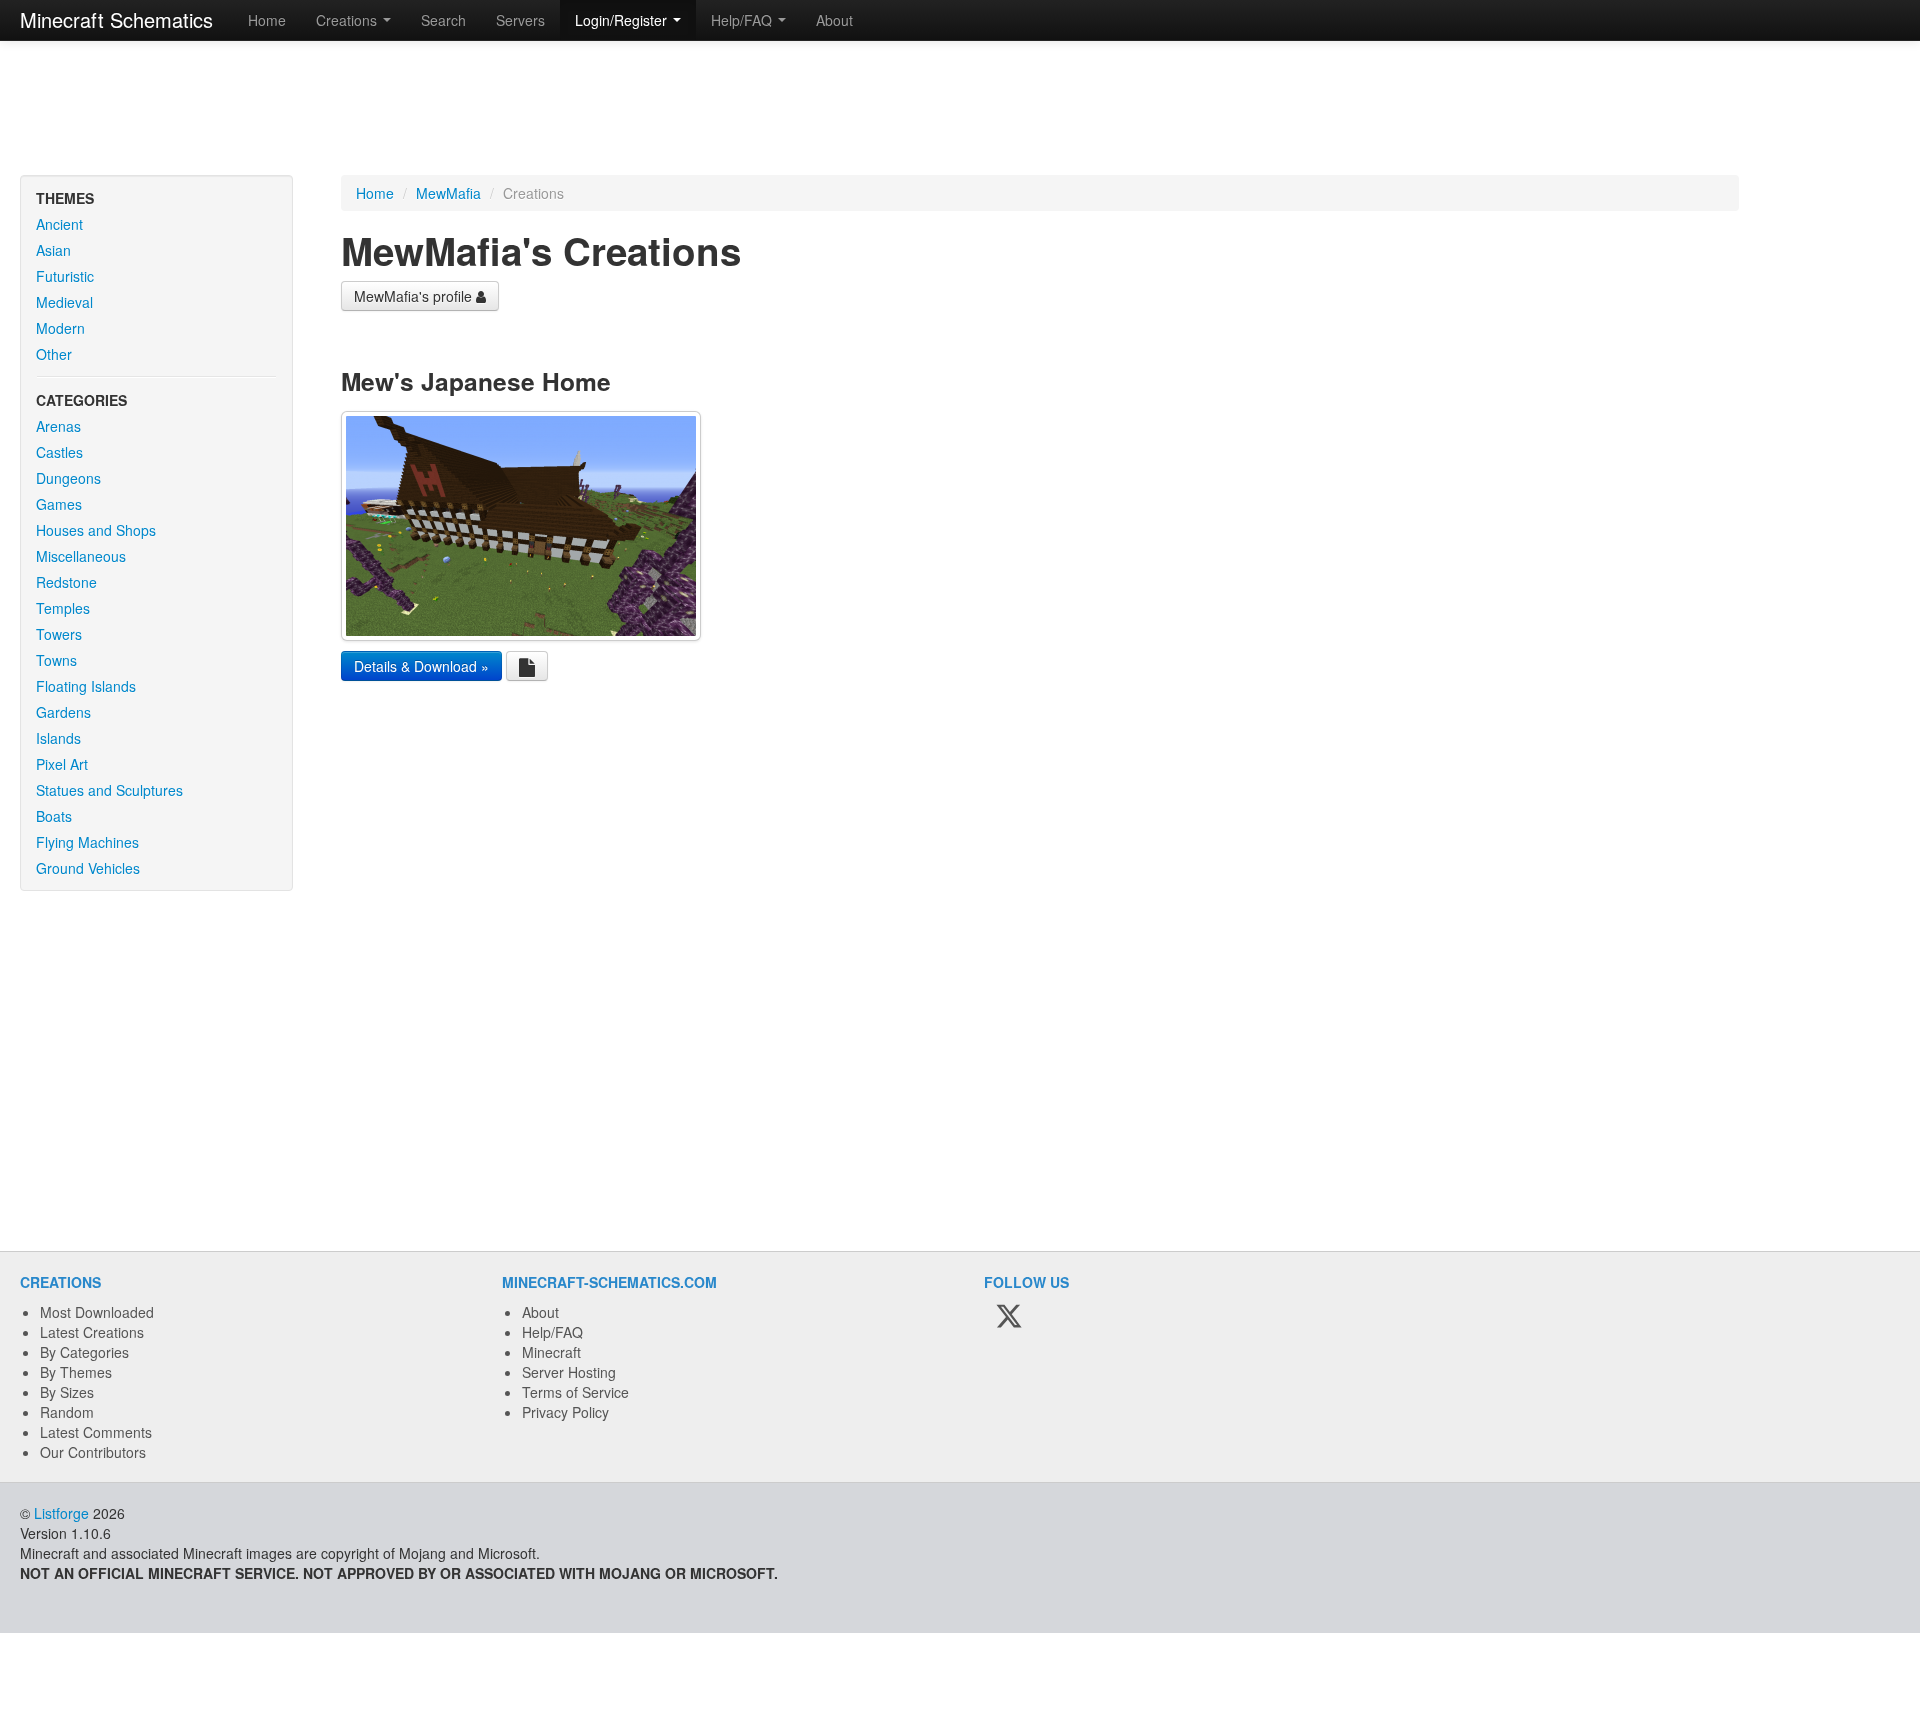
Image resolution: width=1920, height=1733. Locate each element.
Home (267, 20)
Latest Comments (96, 1432)
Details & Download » (421, 666)
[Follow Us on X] (1009, 1317)
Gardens (63, 712)
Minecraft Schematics (116, 19)
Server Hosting (569, 1372)
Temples (63, 608)
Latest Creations (92, 1332)
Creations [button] (348, 20)
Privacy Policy (565, 1412)
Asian (53, 250)
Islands (58, 738)
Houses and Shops (96, 530)
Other (54, 354)
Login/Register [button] (623, 20)
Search (443, 20)
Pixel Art (62, 764)
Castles (59, 452)
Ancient (59, 224)
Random (67, 1412)
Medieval (64, 302)
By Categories (84, 1352)
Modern (60, 328)
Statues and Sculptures (109, 790)
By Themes (76, 1372)
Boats (54, 816)
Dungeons (68, 478)
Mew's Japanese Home (476, 381)
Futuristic (65, 276)
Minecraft (551, 1352)
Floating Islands (86, 686)
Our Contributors (93, 1452)
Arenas (58, 426)
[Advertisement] (960, 110)
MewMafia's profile (415, 296)
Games (59, 504)
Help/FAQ (552, 1332)
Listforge (61, 1513)
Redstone (66, 582)
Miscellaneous (81, 556)
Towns (56, 660)
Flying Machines (87, 842)
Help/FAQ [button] (743, 20)
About (834, 20)
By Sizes (67, 1392)
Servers (520, 20)
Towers (59, 634)
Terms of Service (575, 1392)
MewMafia (448, 193)
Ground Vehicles (88, 868)
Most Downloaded (97, 1312)
